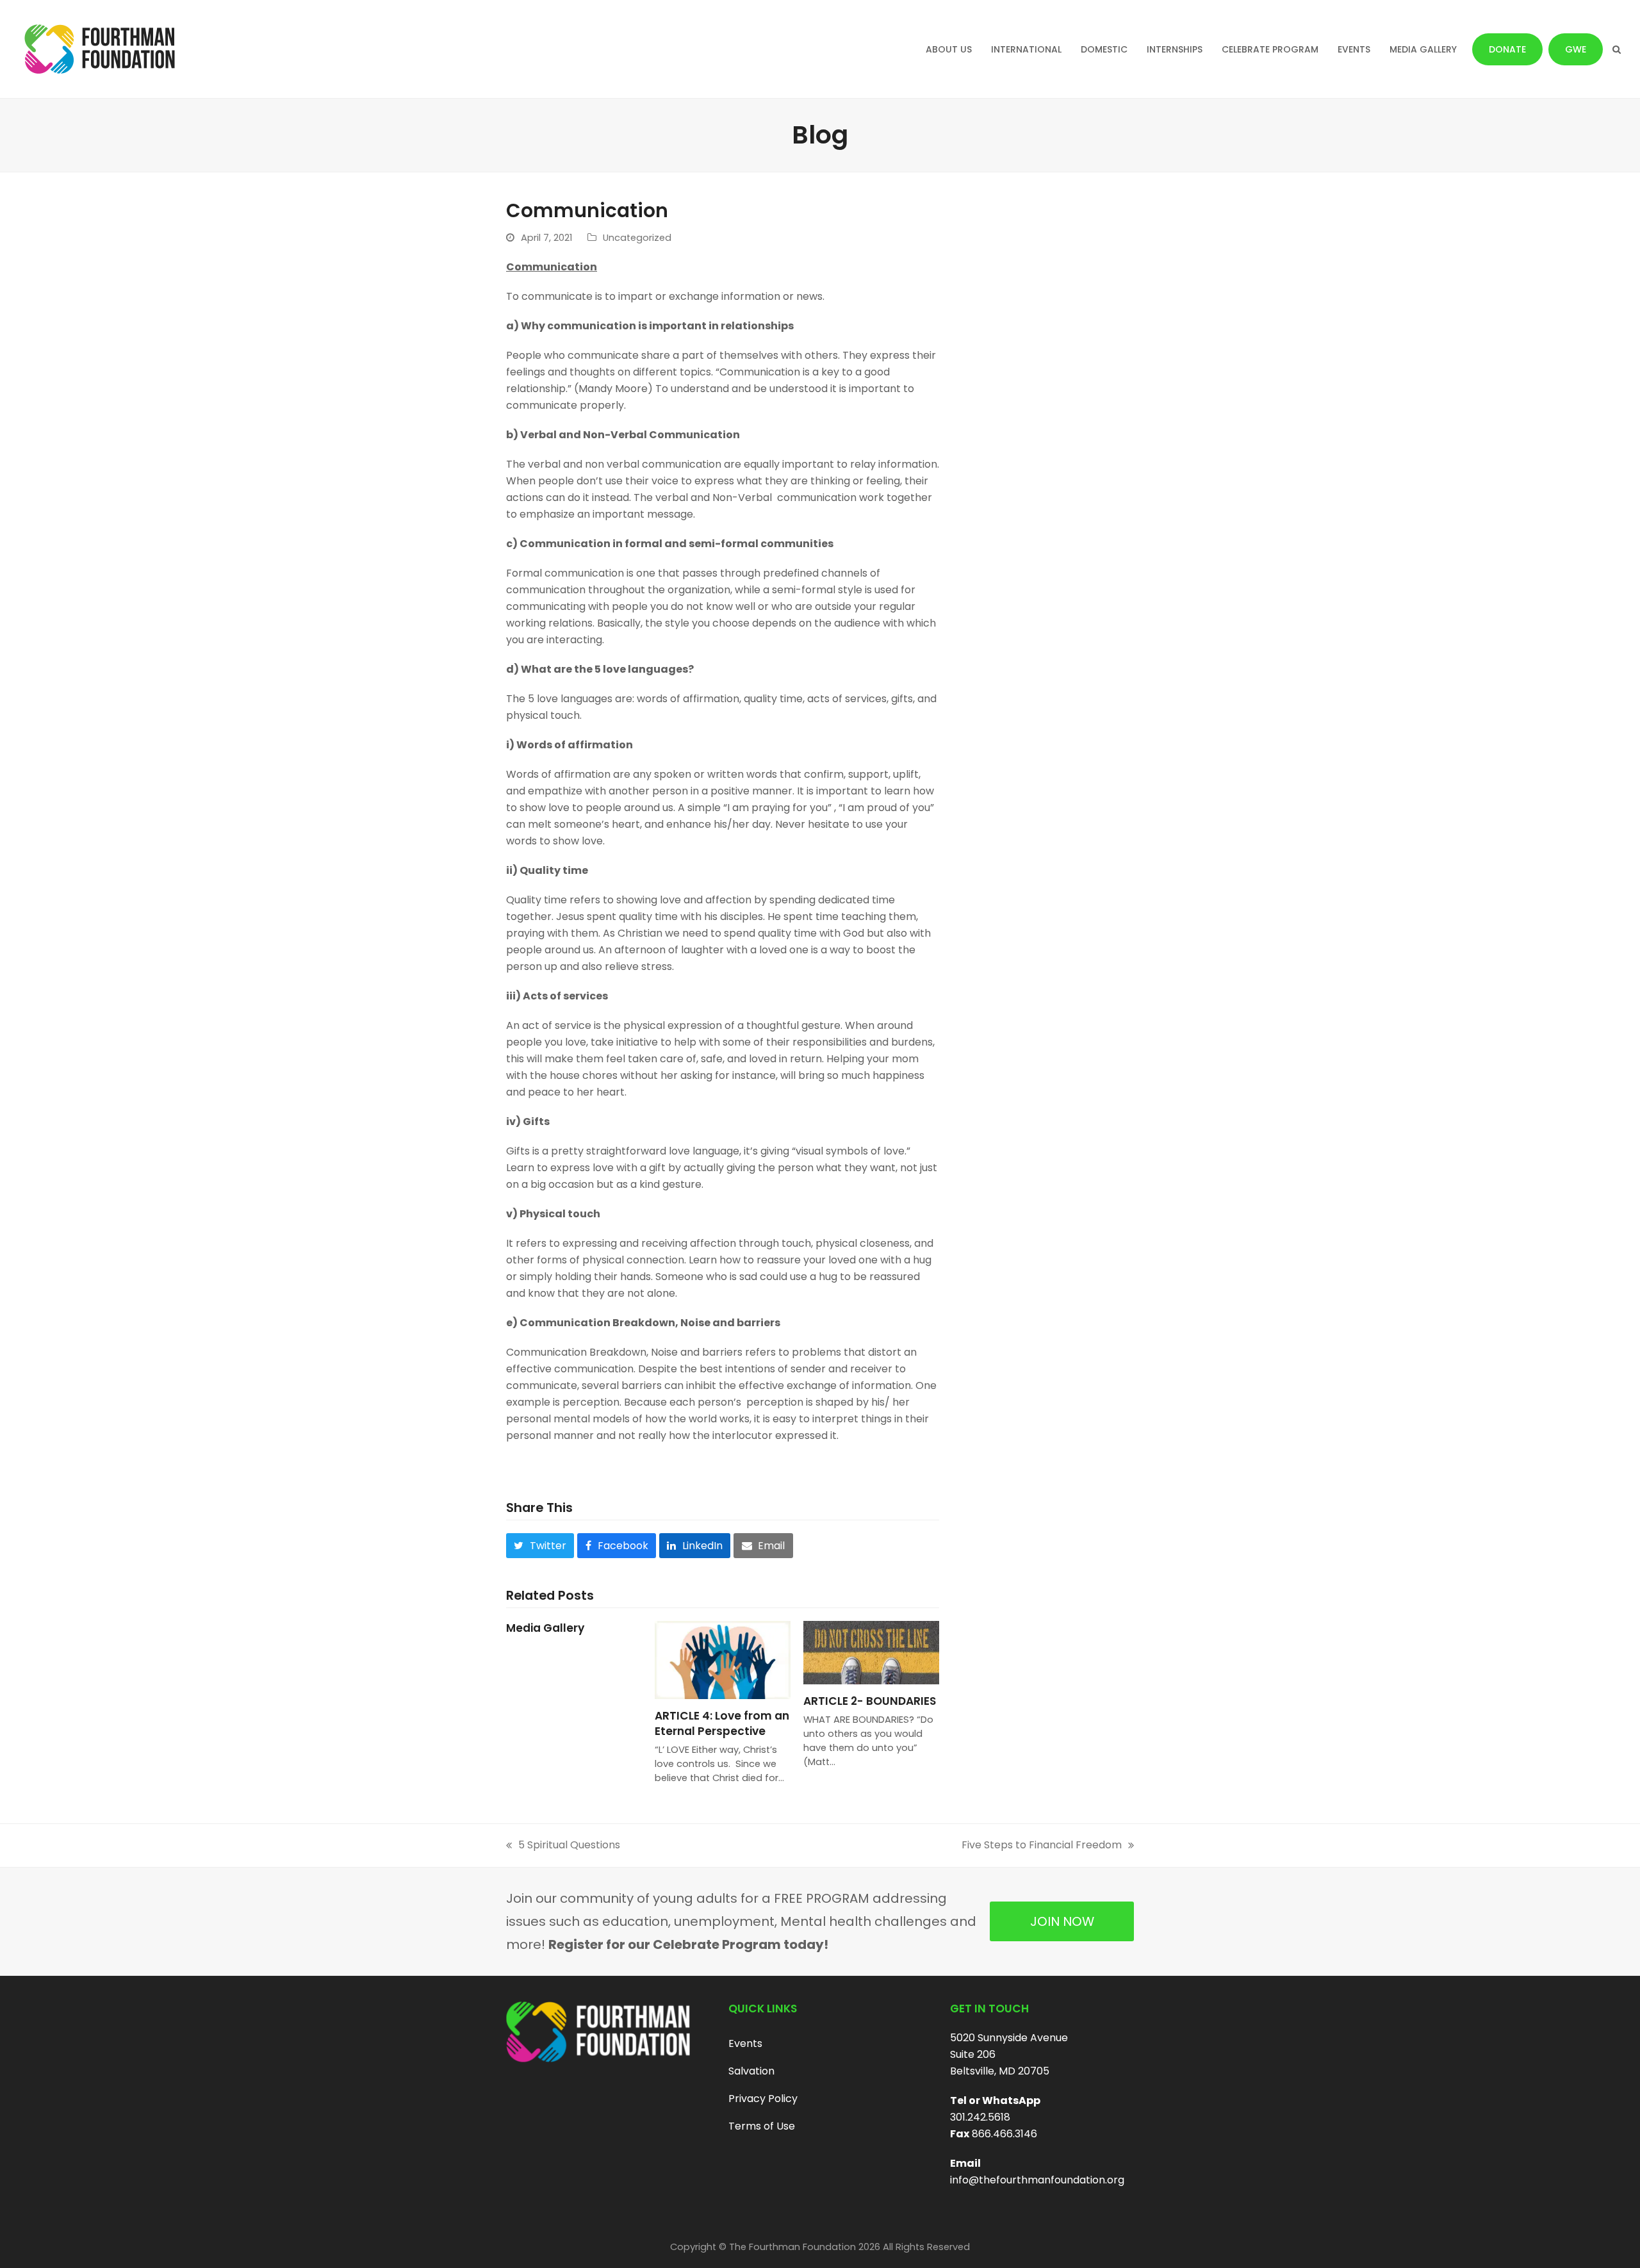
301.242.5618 (980, 2117)
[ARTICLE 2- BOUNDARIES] (871, 1652)
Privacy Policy (763, 2099)
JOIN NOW (1062, 1921)
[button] (1617, 49)
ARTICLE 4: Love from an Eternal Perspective (722, 1723)
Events (745, 2043)
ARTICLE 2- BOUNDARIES (870, 1701)
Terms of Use (762, 2126)
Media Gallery (545, 1628)
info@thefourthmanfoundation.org (1037, 2180)
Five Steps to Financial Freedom (1042, 1845)
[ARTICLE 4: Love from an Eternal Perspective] (723, 1659)
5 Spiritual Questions (563, 1845)
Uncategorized (637, 238)
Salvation (751, 2071)
